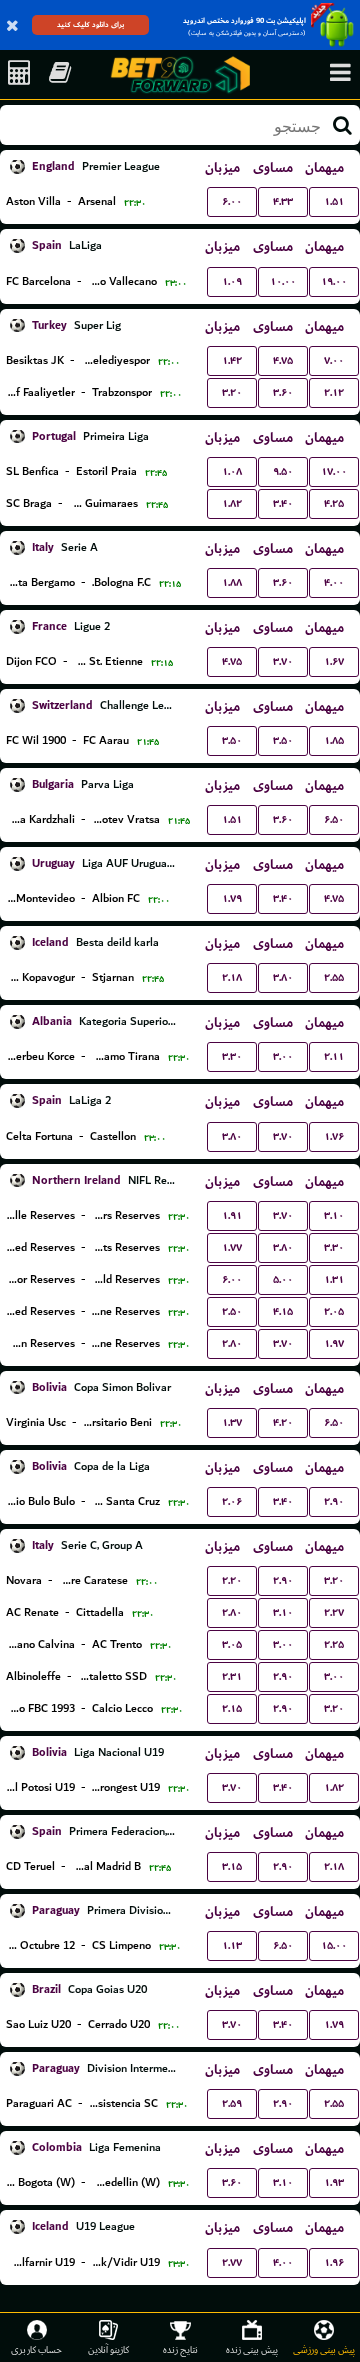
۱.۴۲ (232, 360)
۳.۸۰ (283, 977)
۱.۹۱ (232, 1215)
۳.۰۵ (232, 1644)
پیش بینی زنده (252, 2349)
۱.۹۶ (334, 2262)
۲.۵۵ (334, 977)
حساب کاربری (36, 2349)
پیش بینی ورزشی (324, 2349)
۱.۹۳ (334, 2182)
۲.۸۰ (232, 1343)
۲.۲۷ (334, 1612)
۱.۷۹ (232, 898)
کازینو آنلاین (108, 2349)
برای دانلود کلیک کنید (90, 24)
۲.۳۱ (232, 1676)
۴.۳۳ (283, 201)
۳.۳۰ (232, 1056)
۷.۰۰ (334, 360)
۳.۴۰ (283, 503)
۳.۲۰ (232, 392)
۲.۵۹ (232, 2103)
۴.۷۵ (283, 360)
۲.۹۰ (334, 1501)
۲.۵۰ (232, 1311)
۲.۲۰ (232, 1580)
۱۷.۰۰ (334, 471)
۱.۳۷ (232, 1422)
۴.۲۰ (283, 1422)
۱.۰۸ (232, 471)
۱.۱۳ (232, 1945)
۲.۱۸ (232, 977)
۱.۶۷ (334, 661)
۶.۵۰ (334, 819)
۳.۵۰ (232, 740)
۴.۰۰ (334, 582)
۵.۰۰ (283, 1279)
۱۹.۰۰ (334, 281)
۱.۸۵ (334, 740)
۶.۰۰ (232, 201)
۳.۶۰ (283, 392)
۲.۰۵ (334, 1311)
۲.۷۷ (232, 2262)
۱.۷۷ (232, 1247)
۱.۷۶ (334, 1136)
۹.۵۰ (283, 471)
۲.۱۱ (334, 1056)
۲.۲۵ (334, 1644)
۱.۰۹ (232, 281)
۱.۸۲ (232, 503)
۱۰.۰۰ (283, 281)
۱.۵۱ (334, 201)
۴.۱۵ (283, 1311)
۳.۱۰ (334, 1215)
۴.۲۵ (334, 503)
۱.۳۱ (334, 1279)
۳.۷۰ (283, 661)
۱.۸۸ (232, 582)
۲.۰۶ (232, 1501)
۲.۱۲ (334, 392)
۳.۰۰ (283, 1056)
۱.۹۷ (334, 1343)
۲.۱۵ (232, 1708)
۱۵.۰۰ (334, 1945)
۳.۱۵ (232, 1866)
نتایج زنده (180, 2349)
